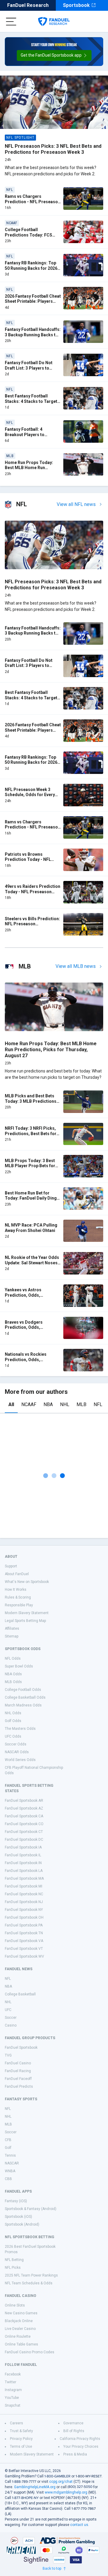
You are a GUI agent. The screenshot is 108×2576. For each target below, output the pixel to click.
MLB (81, 1404)
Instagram (13, 2390)
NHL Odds (13, 1713)
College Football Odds (23, 1690)
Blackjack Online (19, 2321)
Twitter (10, 2382)
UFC (8, 2010)
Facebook (13, 2374)
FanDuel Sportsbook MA (24, 1878)
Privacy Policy (21, 2439)
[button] (54, 55)
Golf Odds (13, 1721)
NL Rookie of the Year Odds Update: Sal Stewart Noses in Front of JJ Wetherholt (32, 1263)
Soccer (11, 2018)
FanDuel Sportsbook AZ (24, 1808)
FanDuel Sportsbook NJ (24, 1902)
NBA (48, 1404)
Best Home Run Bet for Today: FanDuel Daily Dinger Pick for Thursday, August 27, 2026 (33, 1201)
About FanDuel (17, 1574)
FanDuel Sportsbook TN (24, 1933)
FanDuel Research (28, 5)
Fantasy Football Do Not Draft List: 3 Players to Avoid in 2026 (29, 368)
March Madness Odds (23, 1705)
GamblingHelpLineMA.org (35, 2487)
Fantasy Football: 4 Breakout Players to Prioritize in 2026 (25, 434)
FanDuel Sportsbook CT (24, 1832)
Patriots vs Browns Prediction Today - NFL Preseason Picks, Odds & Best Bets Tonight (30, 862)
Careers (16, 2423)
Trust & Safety (21, 2431)
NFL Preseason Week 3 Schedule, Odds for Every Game (30, 795)
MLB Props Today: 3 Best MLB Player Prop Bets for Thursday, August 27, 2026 (31, 1166)
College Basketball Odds (25, 1697)
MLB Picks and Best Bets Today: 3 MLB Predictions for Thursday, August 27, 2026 (31, 1104)
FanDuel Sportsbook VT (24, 1949)
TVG (8, 2055)
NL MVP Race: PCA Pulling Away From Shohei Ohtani (31, 1228)
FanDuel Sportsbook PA (24, 1925)
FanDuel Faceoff (18, 2079)
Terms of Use (21, 2447)
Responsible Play (19, 1605)
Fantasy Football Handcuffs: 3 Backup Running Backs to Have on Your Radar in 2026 (33, 335)
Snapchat (13, 2405)
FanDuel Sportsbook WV (24, 1956)
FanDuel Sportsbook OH (24, 1917)
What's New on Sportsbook (27, 1582)
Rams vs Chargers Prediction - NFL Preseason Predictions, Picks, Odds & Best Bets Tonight (33, 204)
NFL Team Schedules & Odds (29, 2283)
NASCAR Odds (17, 1752)
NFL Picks (13, 2268)
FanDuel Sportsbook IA (23, 1847)
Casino (11, 2025)
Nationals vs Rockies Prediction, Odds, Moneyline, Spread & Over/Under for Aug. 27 (28, 1362)
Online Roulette (18, 2337)
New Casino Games (21, 2313)
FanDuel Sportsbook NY (24, 1910)
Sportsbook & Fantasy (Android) (31, 2209)
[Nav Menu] (11, 22)
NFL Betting (14, 2260)
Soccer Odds (16, 1744)
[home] (54, 22)
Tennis (10, 2155)
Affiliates (12, 1629)
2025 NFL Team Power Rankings (31, 2275)
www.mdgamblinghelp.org (66, 2492)
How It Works (16, 1590)
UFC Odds (13, 1736)
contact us (79, 2525)
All (11, 1404)
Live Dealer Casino (20, 2329)
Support (11, 1566)
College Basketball (20, 1994)
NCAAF (29, 1404)
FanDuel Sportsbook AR (24, 1801)
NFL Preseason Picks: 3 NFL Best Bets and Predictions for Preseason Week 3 (53, 149)
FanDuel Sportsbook (21, 2048)
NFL (98, 1404)
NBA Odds (13, 1674)
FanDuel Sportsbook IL (23, 1855)
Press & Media (75, 2454)
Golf (8, 2148)
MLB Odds (13, 1682)
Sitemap (12, 1636)
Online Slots (15, 2305)
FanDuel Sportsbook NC (24, 1894)
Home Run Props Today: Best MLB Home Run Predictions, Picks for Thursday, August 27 (29, 470)
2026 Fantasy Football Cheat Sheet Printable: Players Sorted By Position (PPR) (33, 301)
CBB (8, 2179)
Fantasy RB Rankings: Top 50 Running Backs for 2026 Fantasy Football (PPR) (31, 268)
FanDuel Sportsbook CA (24, 1816)
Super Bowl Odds (19, 1666)
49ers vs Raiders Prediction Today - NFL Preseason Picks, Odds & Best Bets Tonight (33, 894)
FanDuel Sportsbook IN (23, 1863)
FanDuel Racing (18, 2071)
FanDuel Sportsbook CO (24, 1824)
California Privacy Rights (80, 2439)
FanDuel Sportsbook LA (24, 1871)
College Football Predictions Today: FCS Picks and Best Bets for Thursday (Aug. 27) (28, 238)
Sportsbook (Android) (22, 2224)
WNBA (10, 2171)
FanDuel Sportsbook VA (24, 1941)
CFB (8, 2140)
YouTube (12, 2398)
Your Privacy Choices (81, 2447)
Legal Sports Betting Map (25, 1621)
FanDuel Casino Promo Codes (30, 2352)
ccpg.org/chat (61, 2482)
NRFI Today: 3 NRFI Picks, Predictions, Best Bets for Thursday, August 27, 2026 (31, 1133)
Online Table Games (21, 2344)
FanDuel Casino (18, 2063)
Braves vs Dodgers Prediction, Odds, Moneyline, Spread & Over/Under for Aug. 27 (28, 1330)
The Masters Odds (20, 1729)
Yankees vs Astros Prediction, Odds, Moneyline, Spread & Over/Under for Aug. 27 (28, 1298)
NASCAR (12, 2163)
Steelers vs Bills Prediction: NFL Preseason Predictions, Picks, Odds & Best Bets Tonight (32, 927)
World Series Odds (20, 1760)
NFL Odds (13, 1658)
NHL (65, 1404)
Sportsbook (76, 5)
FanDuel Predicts (19, 2087)
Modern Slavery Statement (27, 1613)
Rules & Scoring (18, 1597)
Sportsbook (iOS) (18, 2217)
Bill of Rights (74, 2431)
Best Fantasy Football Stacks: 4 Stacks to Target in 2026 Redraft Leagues (31, 401)
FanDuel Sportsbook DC (24, 1840)
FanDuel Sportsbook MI (24, 1886)
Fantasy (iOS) (16, 2201)
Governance (73, 2423)
